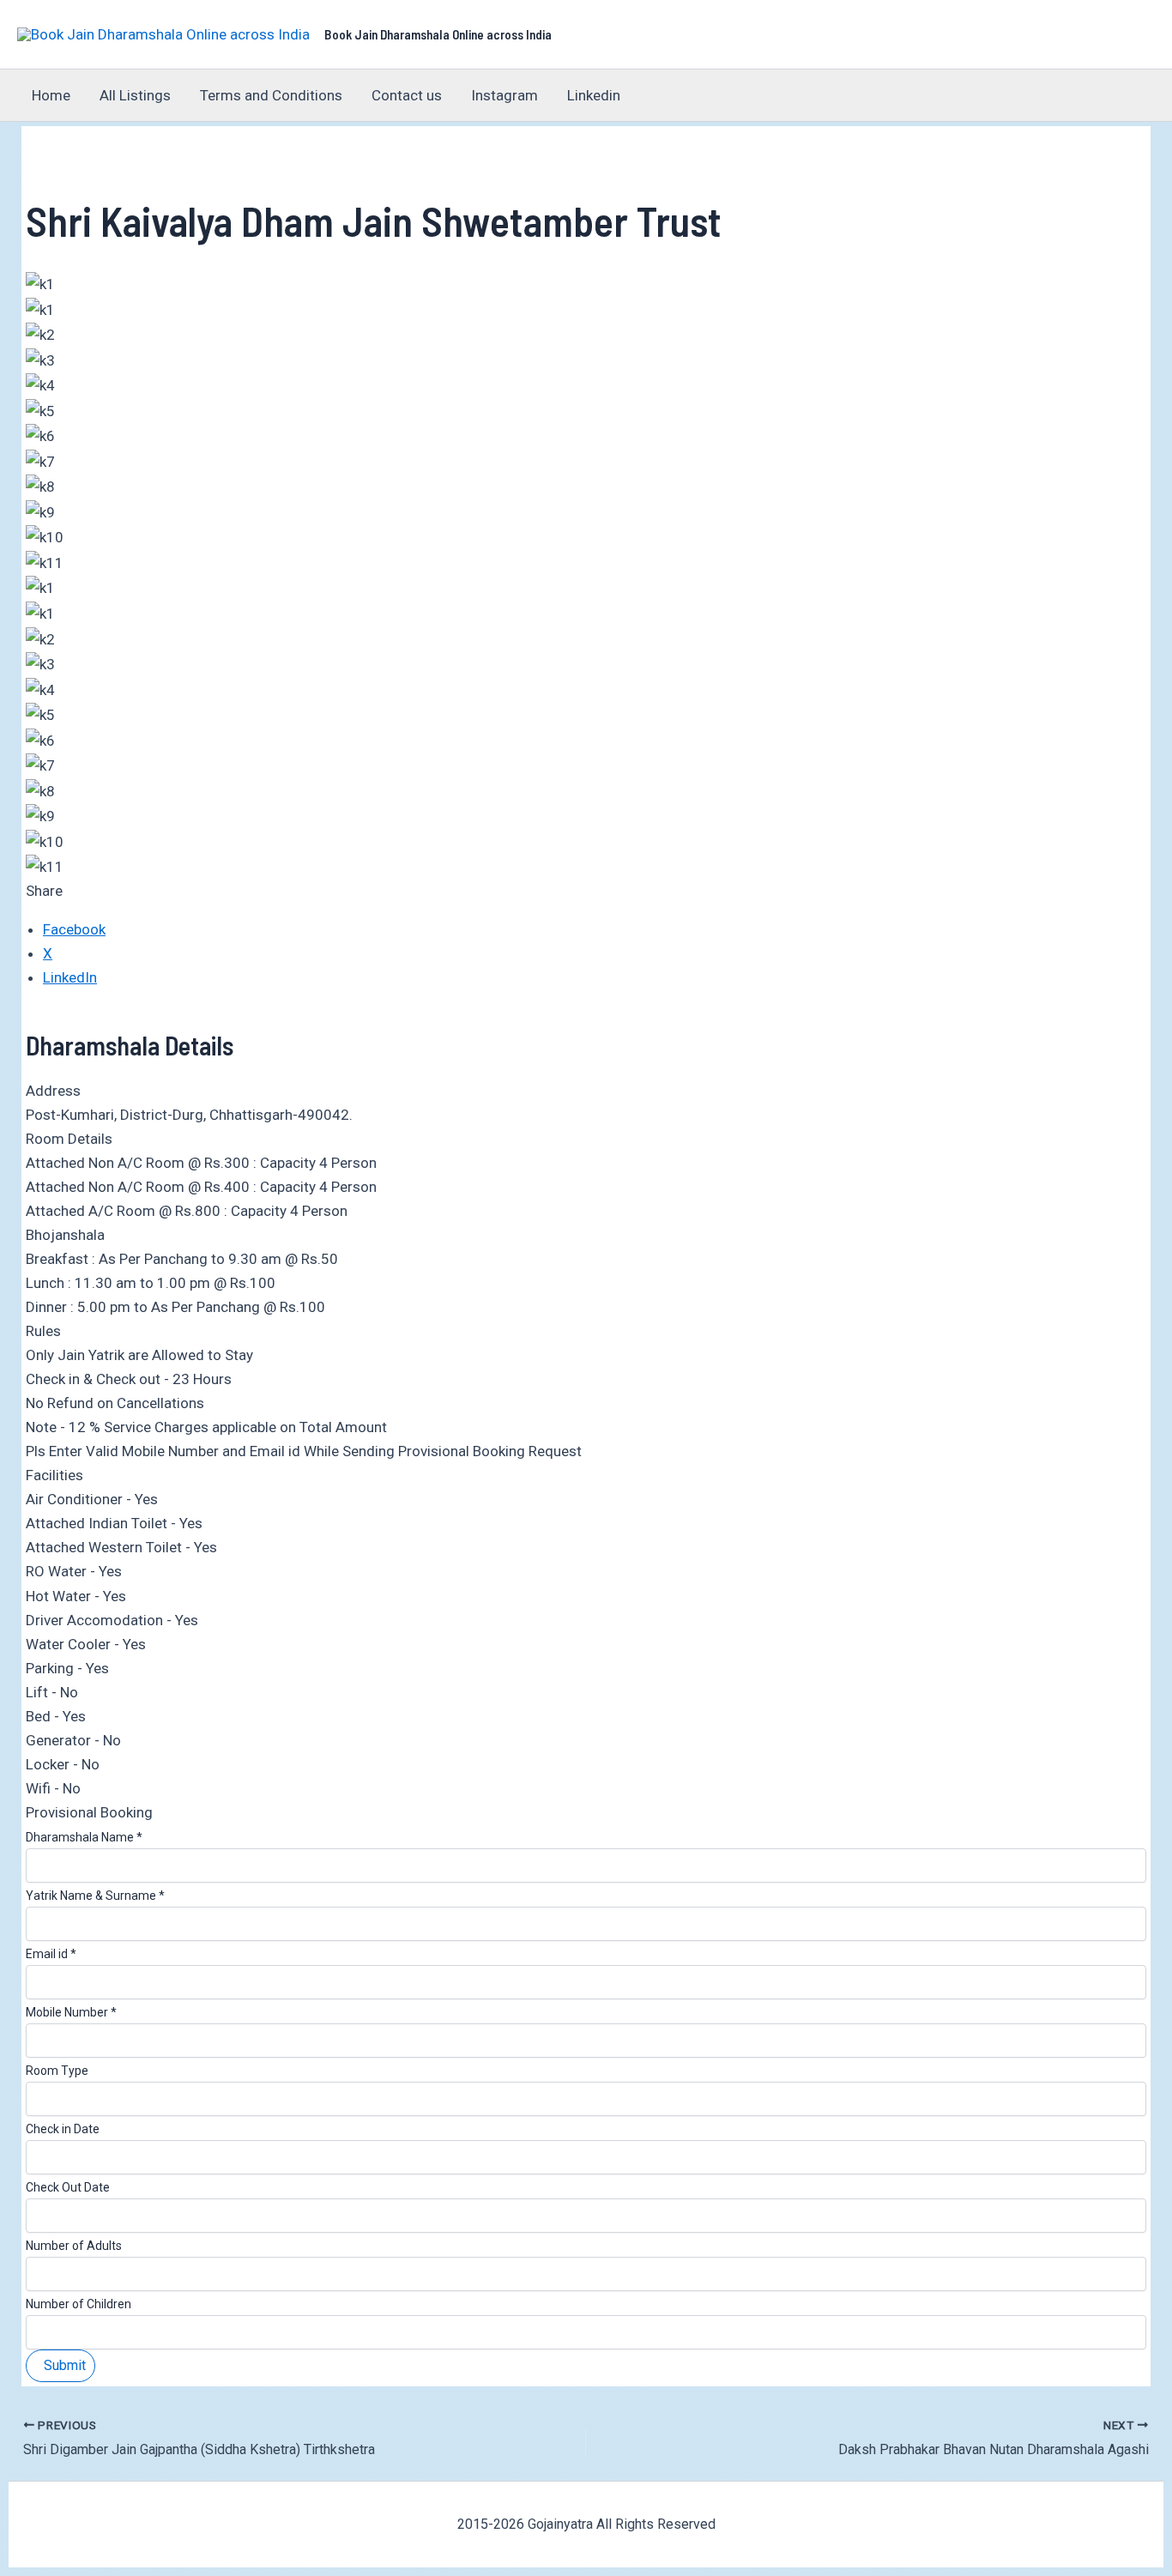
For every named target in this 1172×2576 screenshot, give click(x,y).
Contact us (407, 95)
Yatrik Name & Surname (95, 1896)
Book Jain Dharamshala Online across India (438, 34)
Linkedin (594, 95)
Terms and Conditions (271, 95)
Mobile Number (71, 2012)
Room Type (57, 2071)
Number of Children (79, 2304)
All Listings (135, 95)
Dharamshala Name (84, 1837)
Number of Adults (74, 2246)
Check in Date (63, 2129)
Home (51, 95)
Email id (51, 1954)
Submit (65, 2365)
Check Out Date (68, 2187)
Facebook (74, 929)
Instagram (504, 95)
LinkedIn (70, 977)
